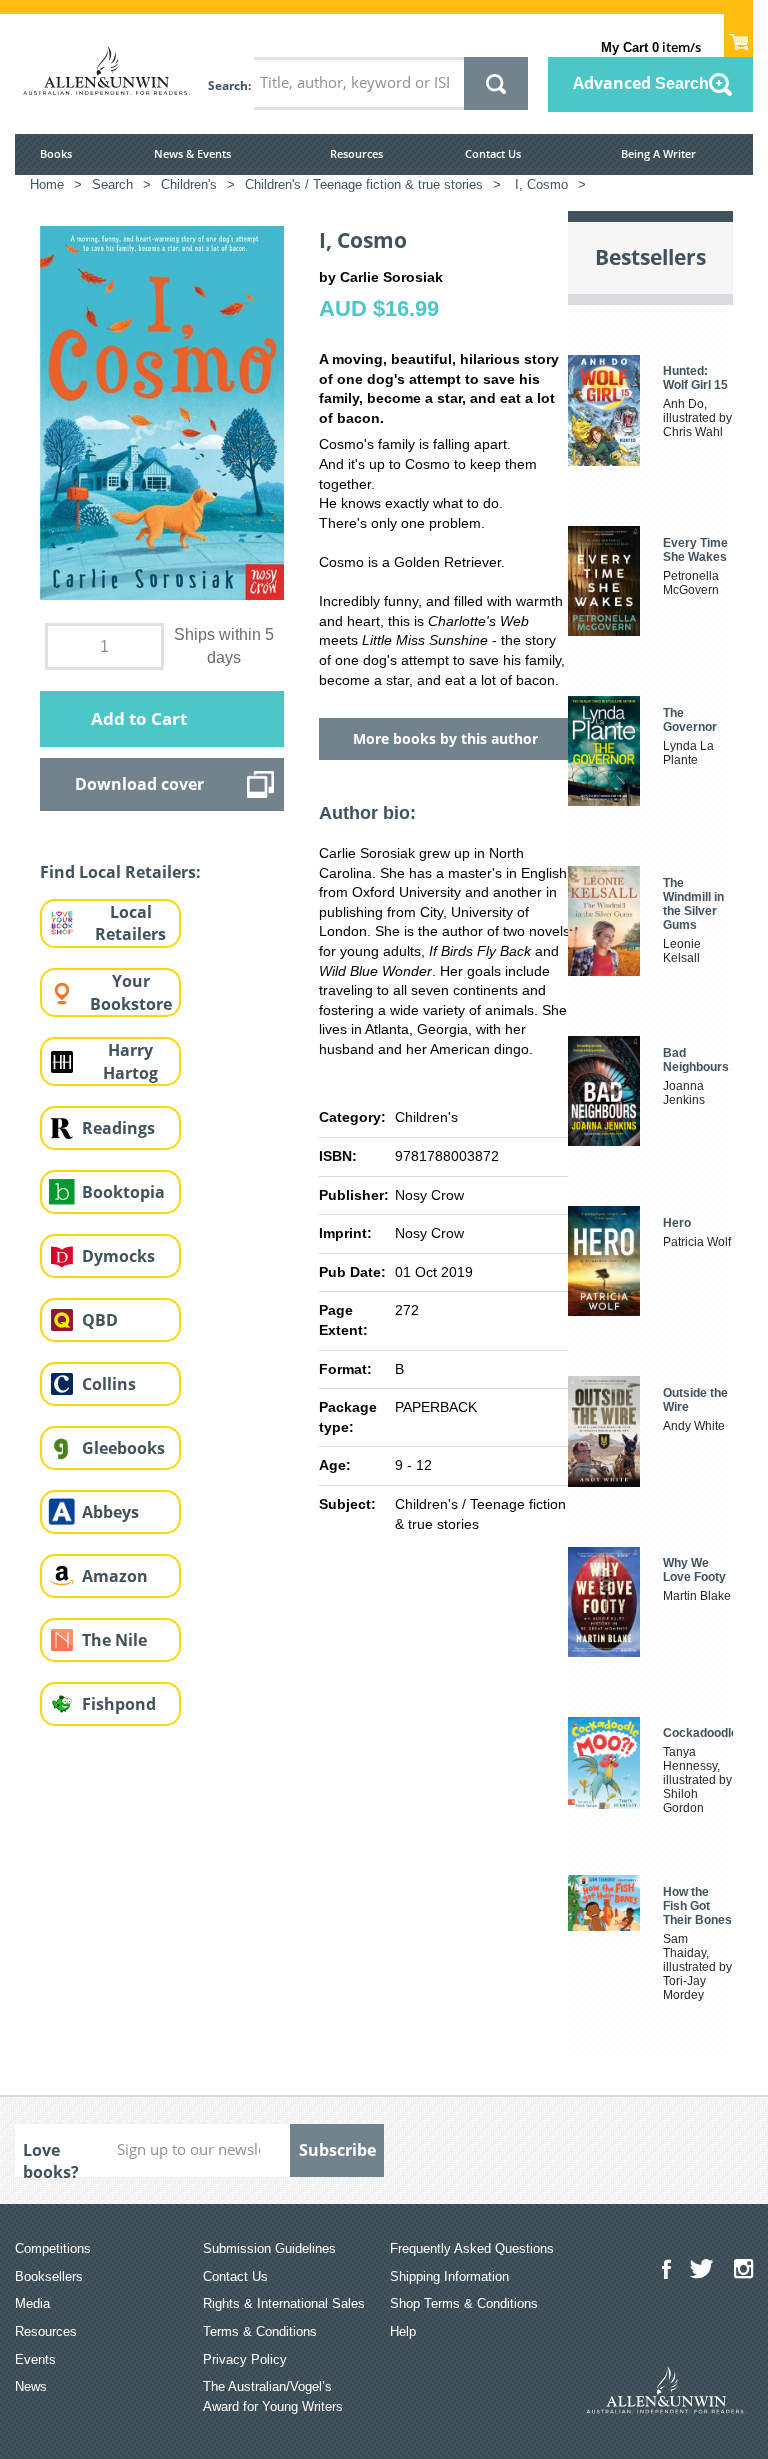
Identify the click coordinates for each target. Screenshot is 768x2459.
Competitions (53, 2248)
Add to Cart (139, 718)
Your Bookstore (131, 992)
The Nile (114, 1640)
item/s (651, 47)
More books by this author (445, 738)
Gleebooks (123, 1448)
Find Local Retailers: (120, 872)
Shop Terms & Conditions (464, 2303)
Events (35, 2359)
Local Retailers (130, 923)
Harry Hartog (130, 1061)
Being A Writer (658, 153)
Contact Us (493, 153)
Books (56, 153)
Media (32, 2303)
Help (403, 2331)
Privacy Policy (245, 2359)
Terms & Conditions (260, 2331)
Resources (356, 153)
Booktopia (123, 1192)
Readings (118, 1128)
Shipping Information (449, 2276)
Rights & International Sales (284, 2303)
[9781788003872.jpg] (162, 412)
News (31, 2386)
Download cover (139, 784)
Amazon (115, 1576)
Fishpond (119, 1704)
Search (228, 85)
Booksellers (49, 2276)
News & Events (192, 153)
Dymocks (118, 1256)
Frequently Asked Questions (472, 2248)
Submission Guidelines (269, 2248)
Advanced (641, 83)
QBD (100, 1320)
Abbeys (110, 1512)
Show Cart (738, 36)
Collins (109, 1384)
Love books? (51, 2158)
